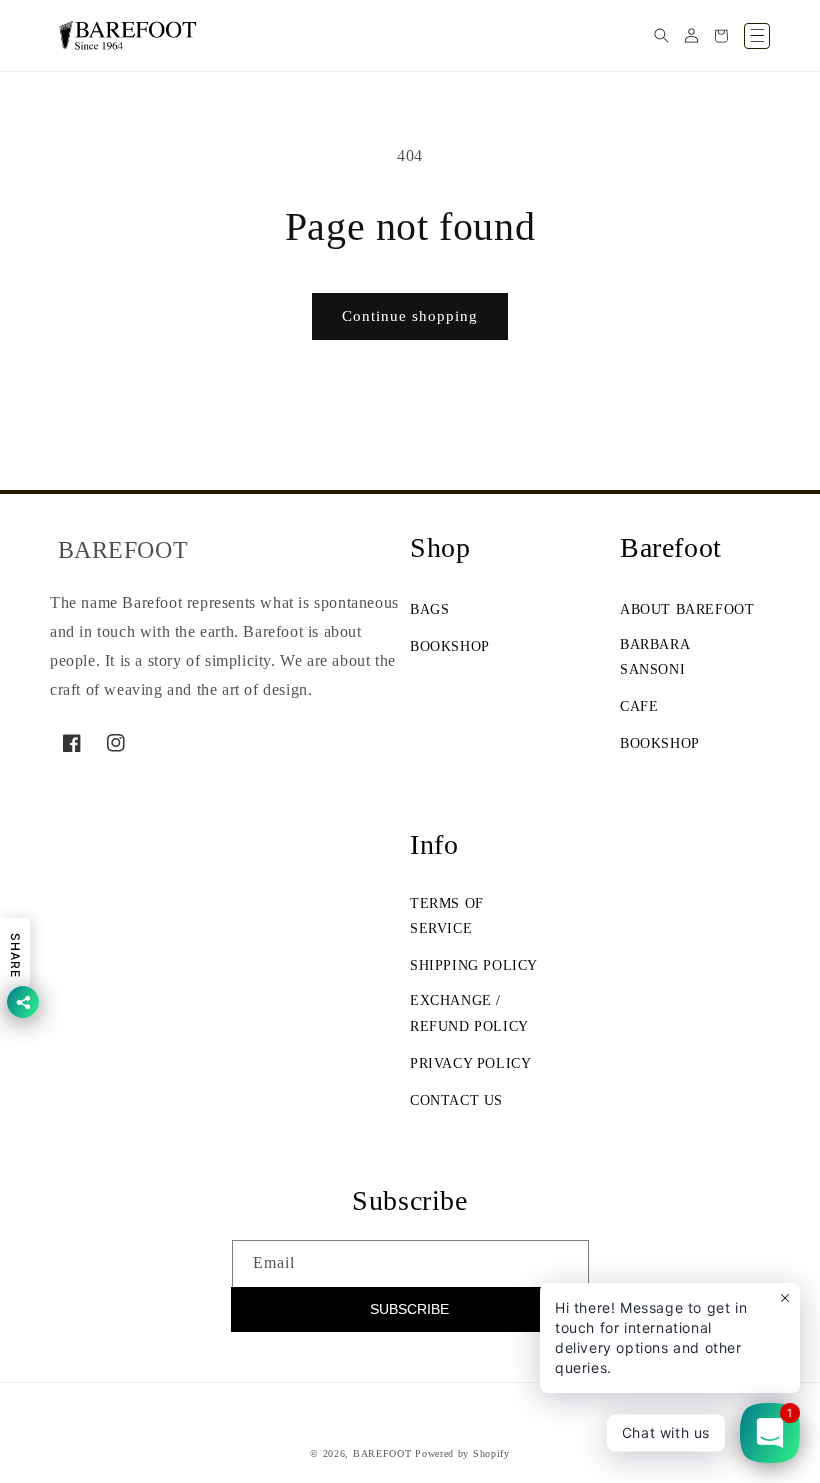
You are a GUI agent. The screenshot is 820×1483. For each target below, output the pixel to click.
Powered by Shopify (462, 1453)
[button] (661, 36)
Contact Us (456, 1100)
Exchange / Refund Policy (469, 1013)
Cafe (639, 706)
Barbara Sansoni (654, 657)
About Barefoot (687, 609)
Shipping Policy (474, 965)
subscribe (409, 1309)
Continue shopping (410, 316)
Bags (429, 609)
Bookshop (450, 646)
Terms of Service (447, 916)
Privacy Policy (470, 1063)
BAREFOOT (382, 1453)
